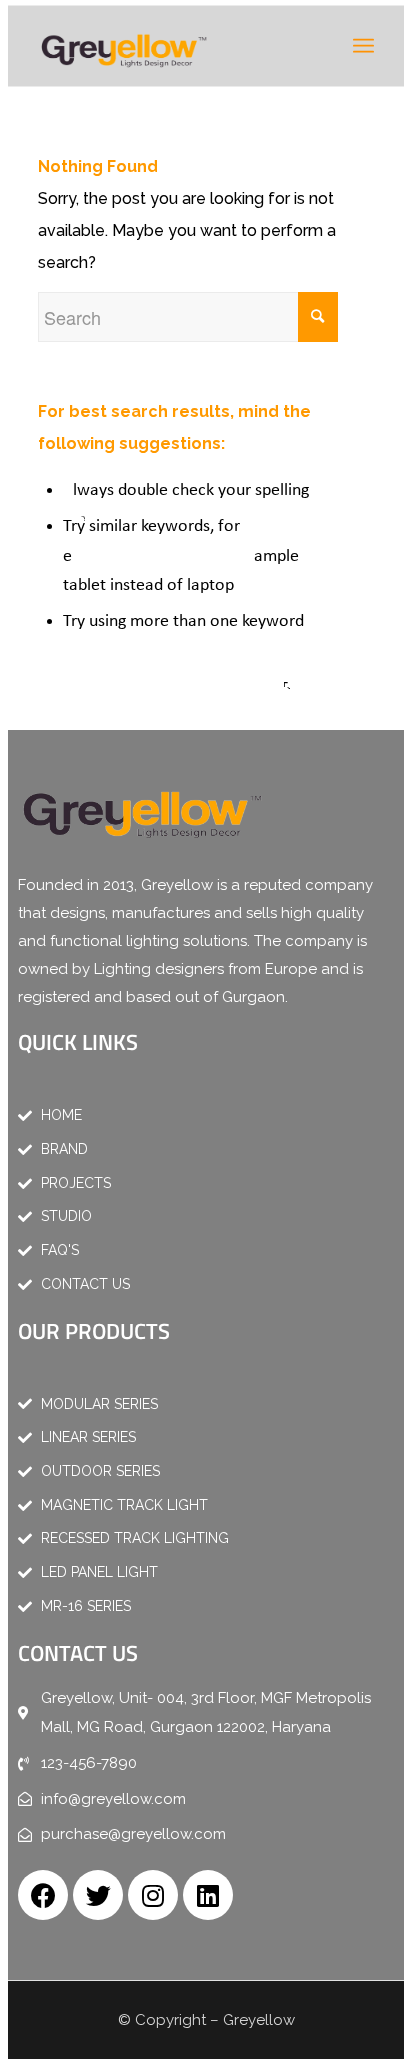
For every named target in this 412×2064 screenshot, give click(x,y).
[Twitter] (98, 1895)
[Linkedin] (208, 1895)
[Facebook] (43, 1895)
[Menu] (363, 46)
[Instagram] (153, 1895)
